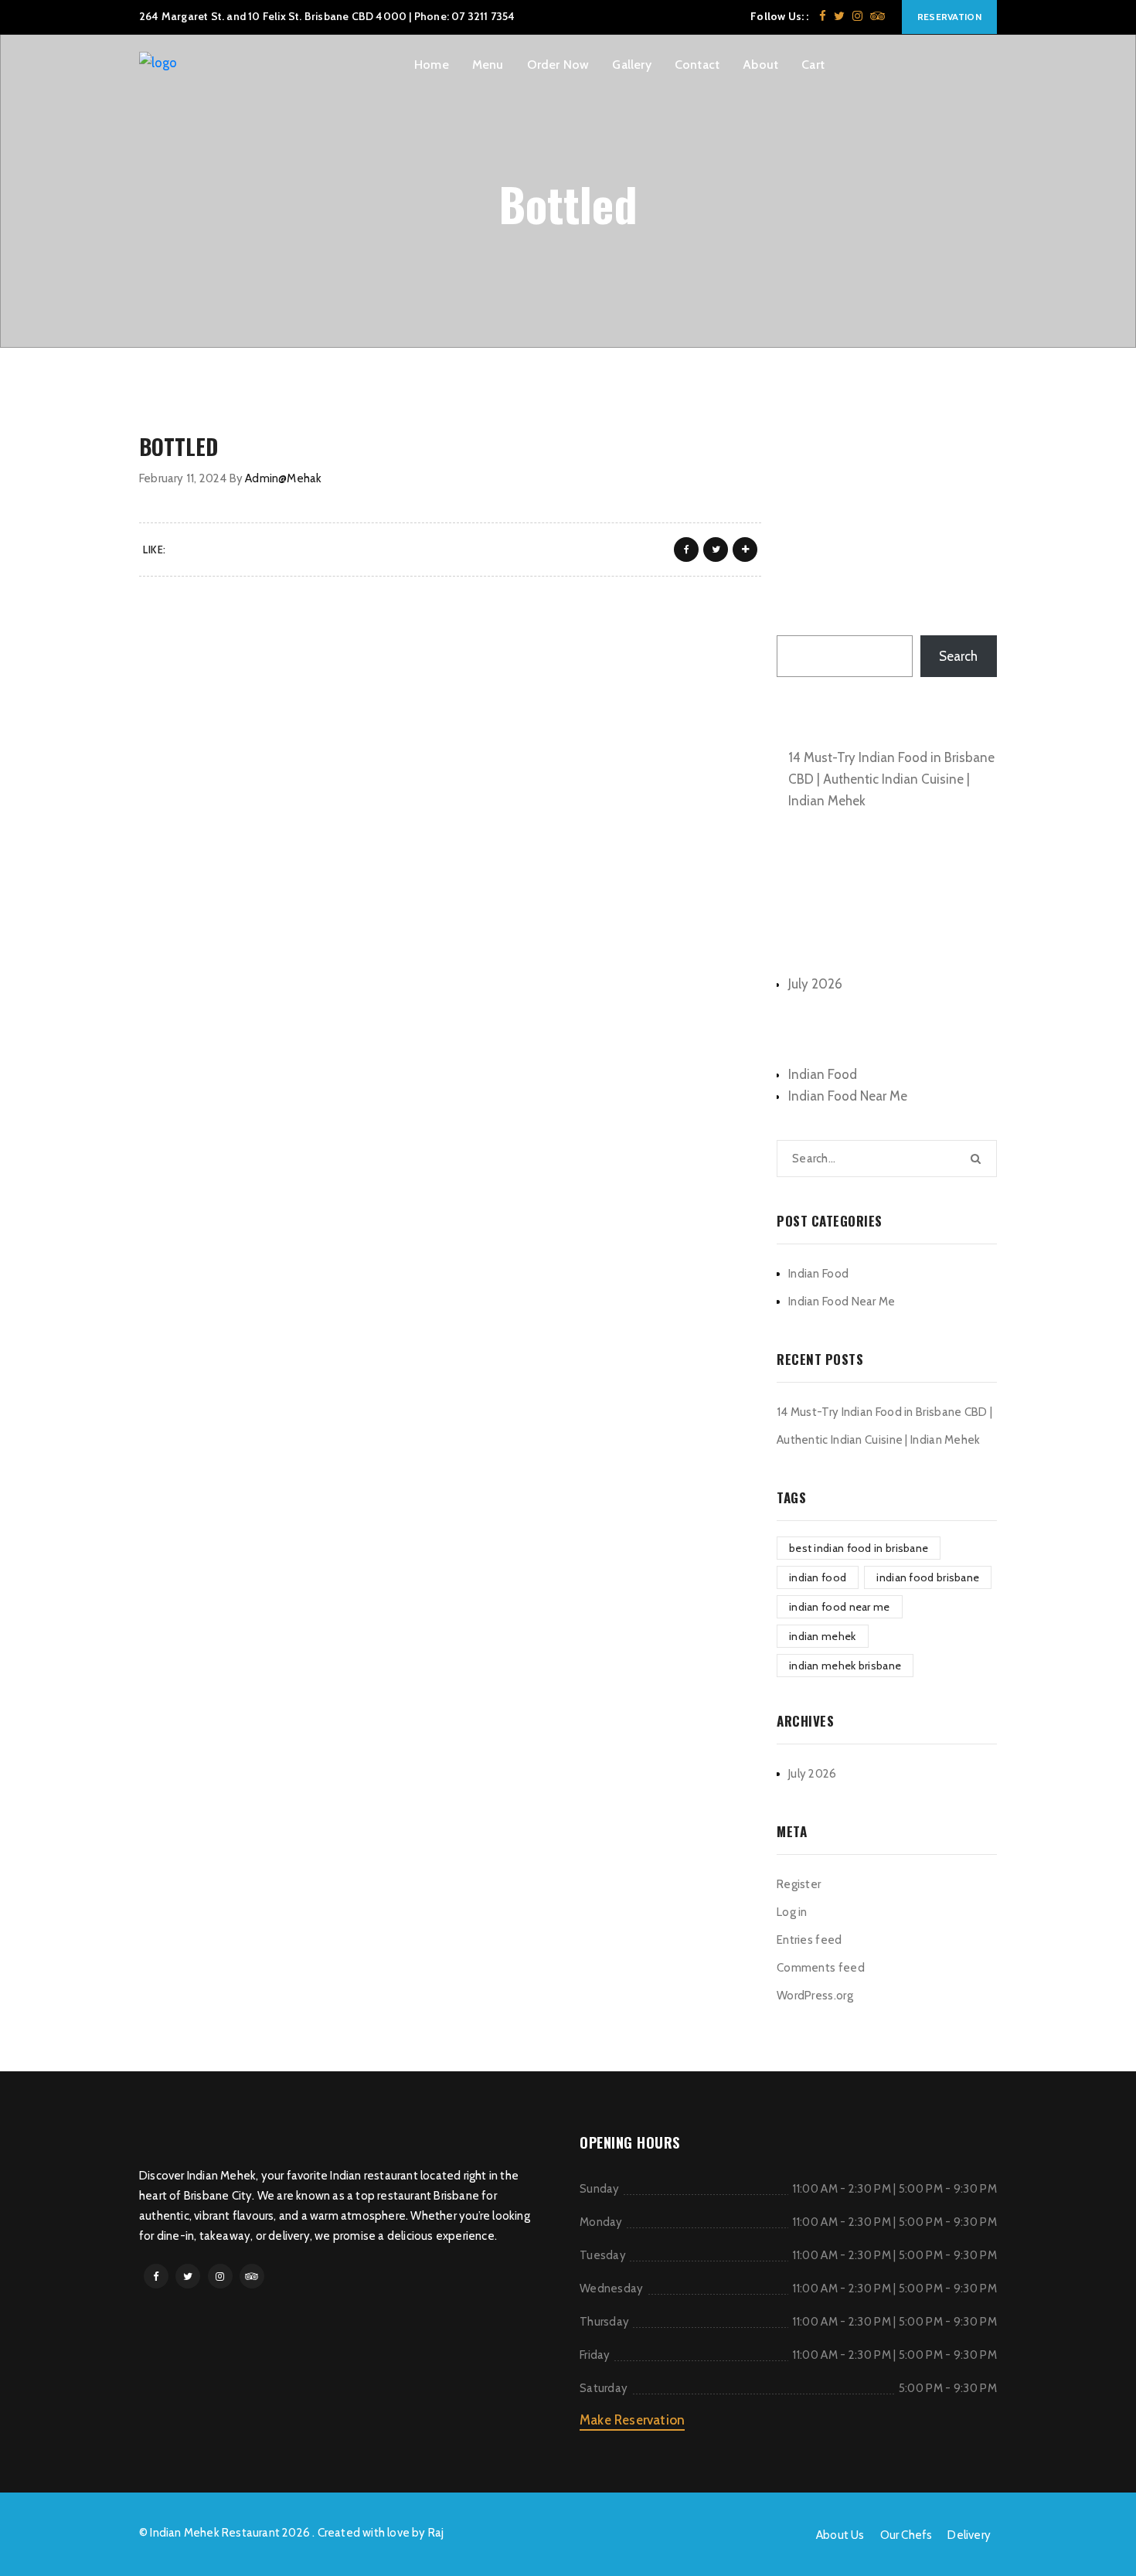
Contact (697, 65)
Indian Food (823, 1074)
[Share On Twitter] (716, 550)
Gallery (631, 65)
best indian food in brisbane (859, 1548)
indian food (818, 1577)
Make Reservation (632, 2420)
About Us (840, 2535)
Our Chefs (906, 2535)
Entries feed (809, 1940)
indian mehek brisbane (845, 1666)
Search (796, 618)
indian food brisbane (928, 1577)
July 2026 (815, 984)
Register (799, 1884)
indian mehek (823, 1636)
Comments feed (821, 1968)
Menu (488, 65)
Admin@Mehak (283, 478)
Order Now (558, 65)
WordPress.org (815, 1996)
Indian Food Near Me (848, 1096)
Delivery (969, 2535)
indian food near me (840, 1607)
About (760, 65)
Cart (813, 65)
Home (432, 65)
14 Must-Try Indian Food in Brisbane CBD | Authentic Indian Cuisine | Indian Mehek (891, 779)
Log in (792, 1912)
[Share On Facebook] (686, 550)
